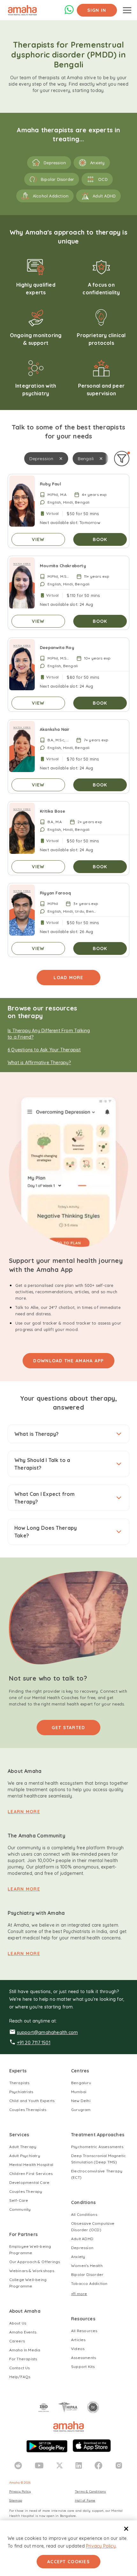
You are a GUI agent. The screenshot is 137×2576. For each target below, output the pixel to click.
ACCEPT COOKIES (68, 2562)
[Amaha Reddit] (18, 2465)
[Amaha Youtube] (39, 2465)
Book (100, 539)
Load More (68, 978)
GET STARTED (68, 1728)
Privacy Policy (101, 2546)
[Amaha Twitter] (60, 2465)
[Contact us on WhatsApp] (69, 13)
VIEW (38, 539)
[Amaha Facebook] (98, 2465)
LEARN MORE (24, 1812)
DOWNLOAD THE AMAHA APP (68, 1361)
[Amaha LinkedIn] (79, 2465)
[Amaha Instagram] (119, 2465)
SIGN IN (97, 10)
